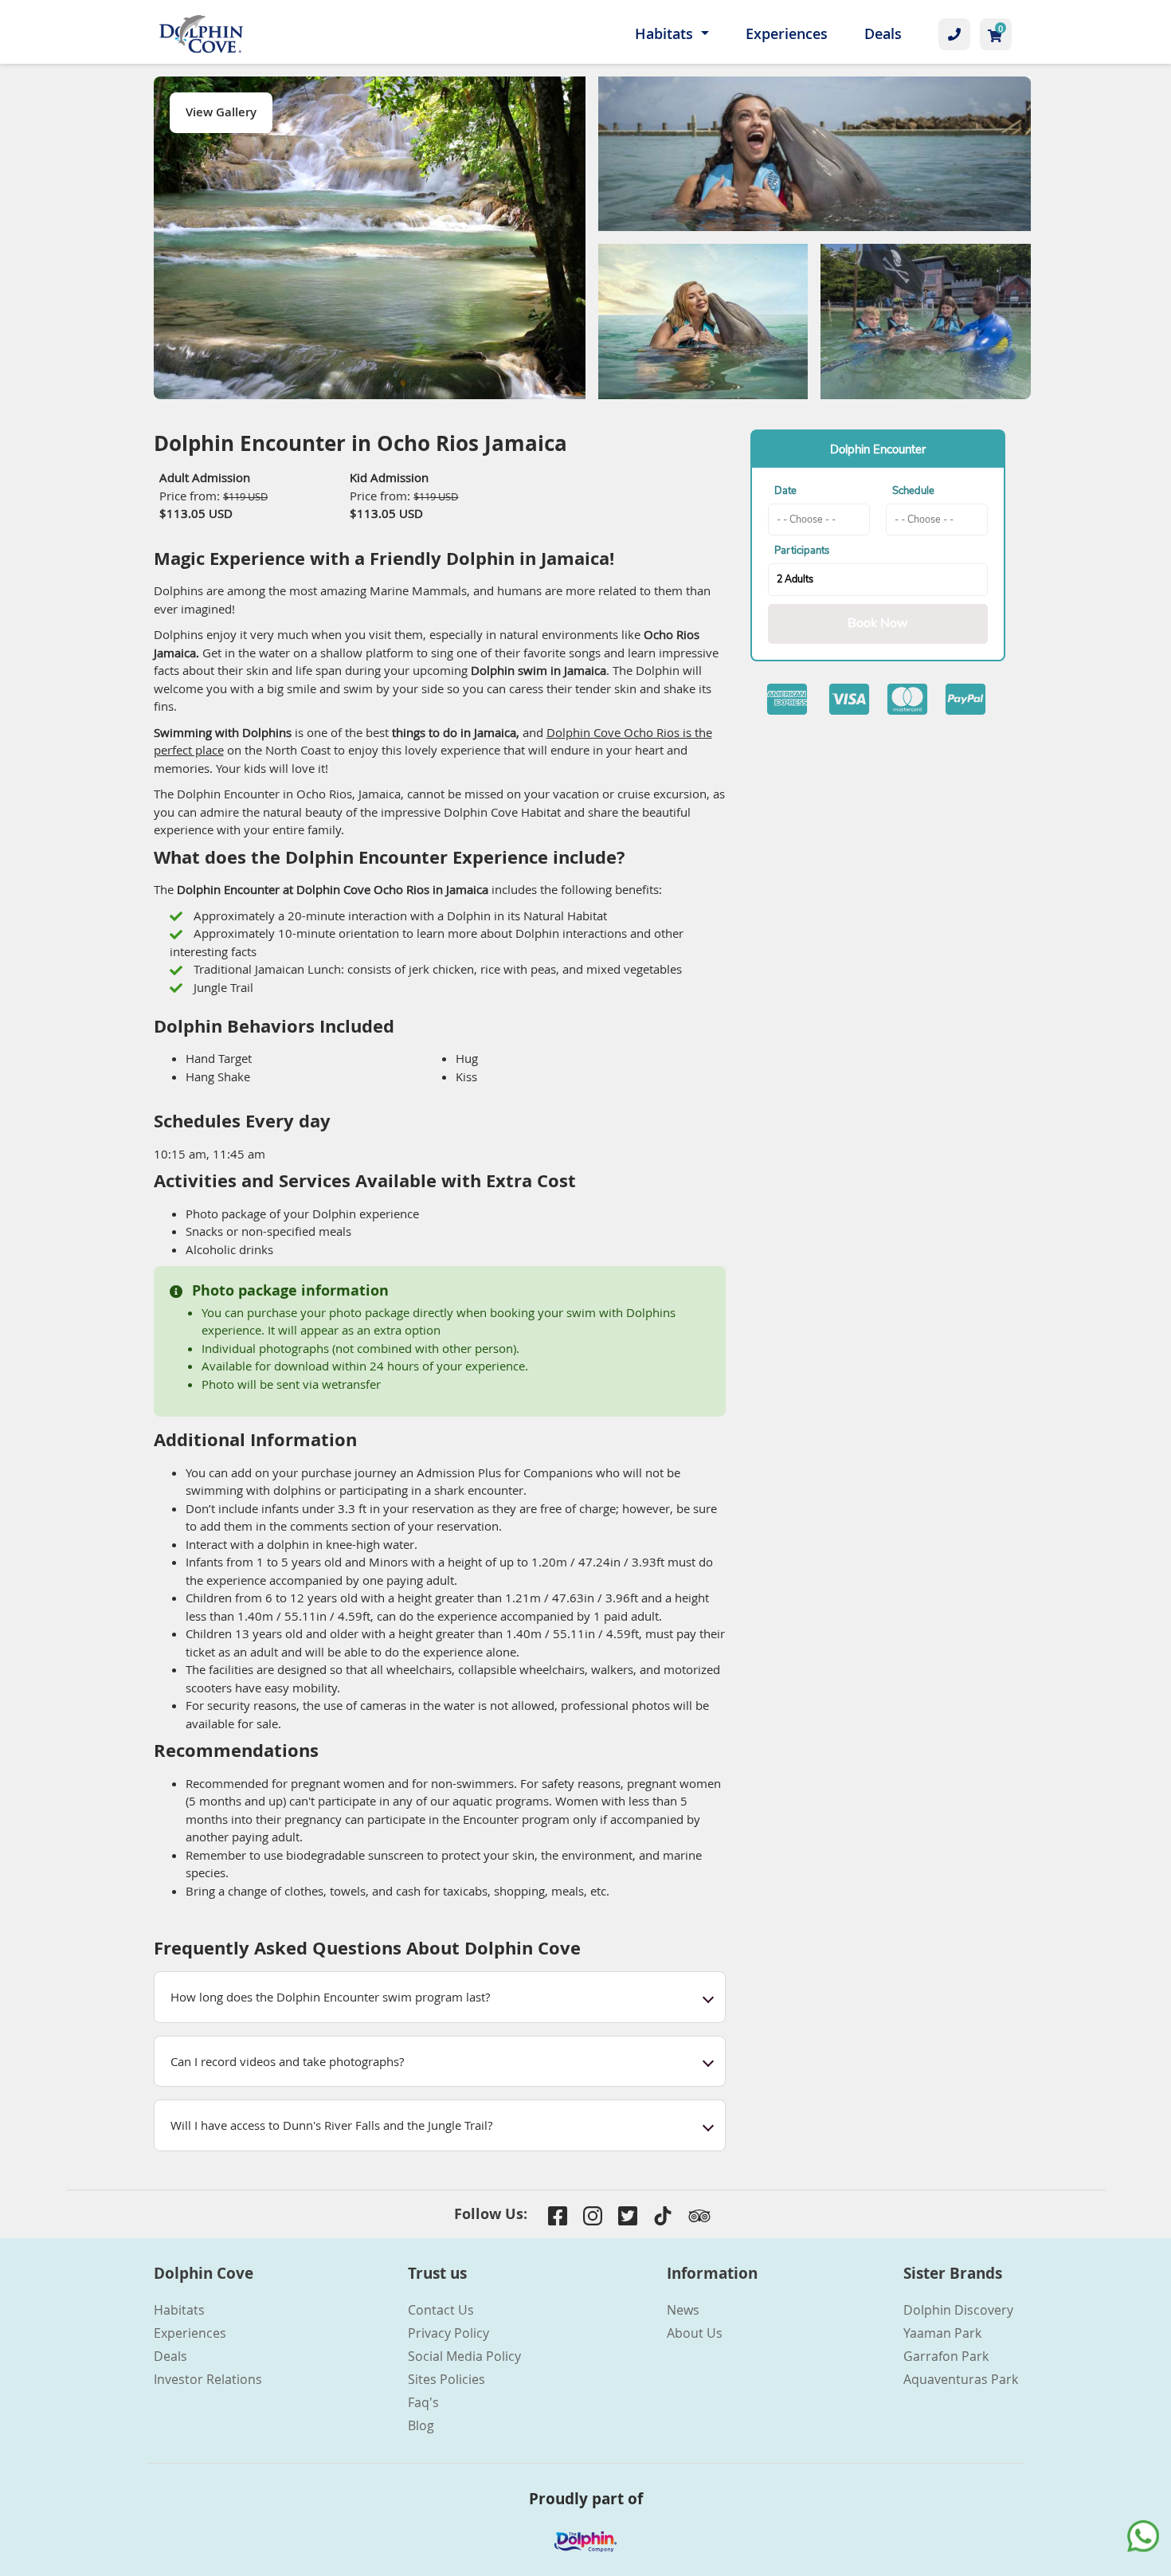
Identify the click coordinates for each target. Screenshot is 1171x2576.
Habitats (179, 2310)
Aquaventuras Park (961, 2379)
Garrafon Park (946, 2356)
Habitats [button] (666, 33)
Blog (421, 2425)
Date (785, 491)
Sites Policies (446, 2379)
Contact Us (441, 2310)
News (683, 2310)
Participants (802, 551)
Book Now (878, 623)
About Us (695, 2333)
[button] (440, 1997)
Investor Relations (208, 2379)
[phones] (954, 34)
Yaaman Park (942, 2333)
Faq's (423, 2402)
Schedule (913, 491)
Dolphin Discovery (958, 2310)
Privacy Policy (448, 2333)
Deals (883, 33)
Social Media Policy (464, 2356)
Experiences (787, 33)
